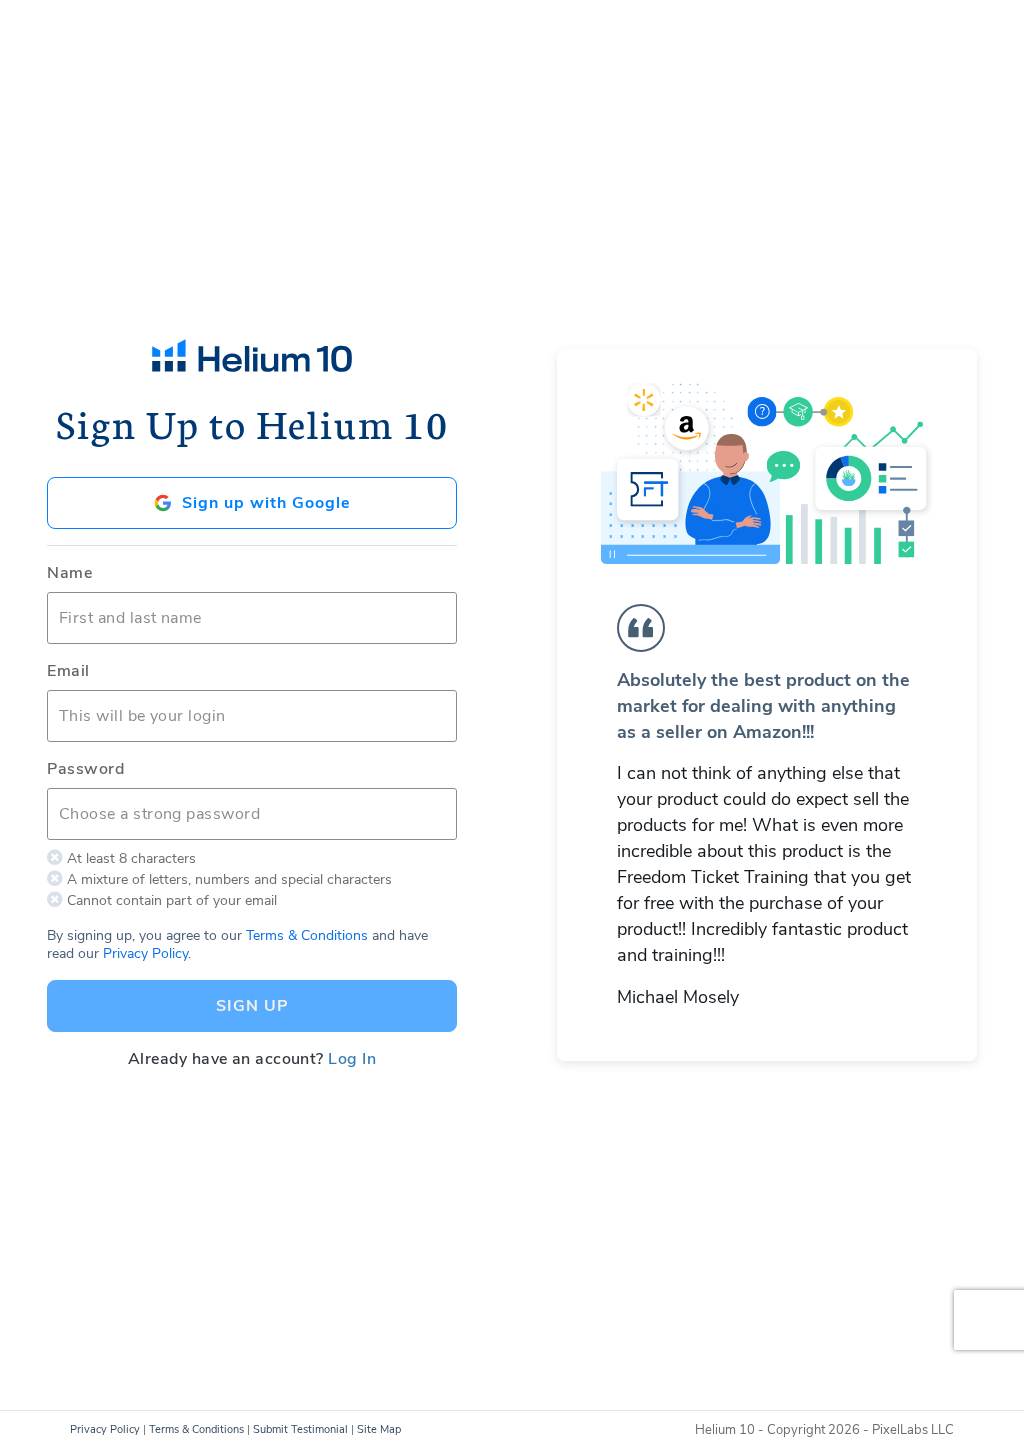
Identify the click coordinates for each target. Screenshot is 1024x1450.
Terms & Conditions (307, 935)
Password (85, 769)
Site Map (379, 1429)
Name (69, 573)
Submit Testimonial (300, 1429)
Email (68, 671)
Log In (352, 1059)
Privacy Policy (145, 953)
